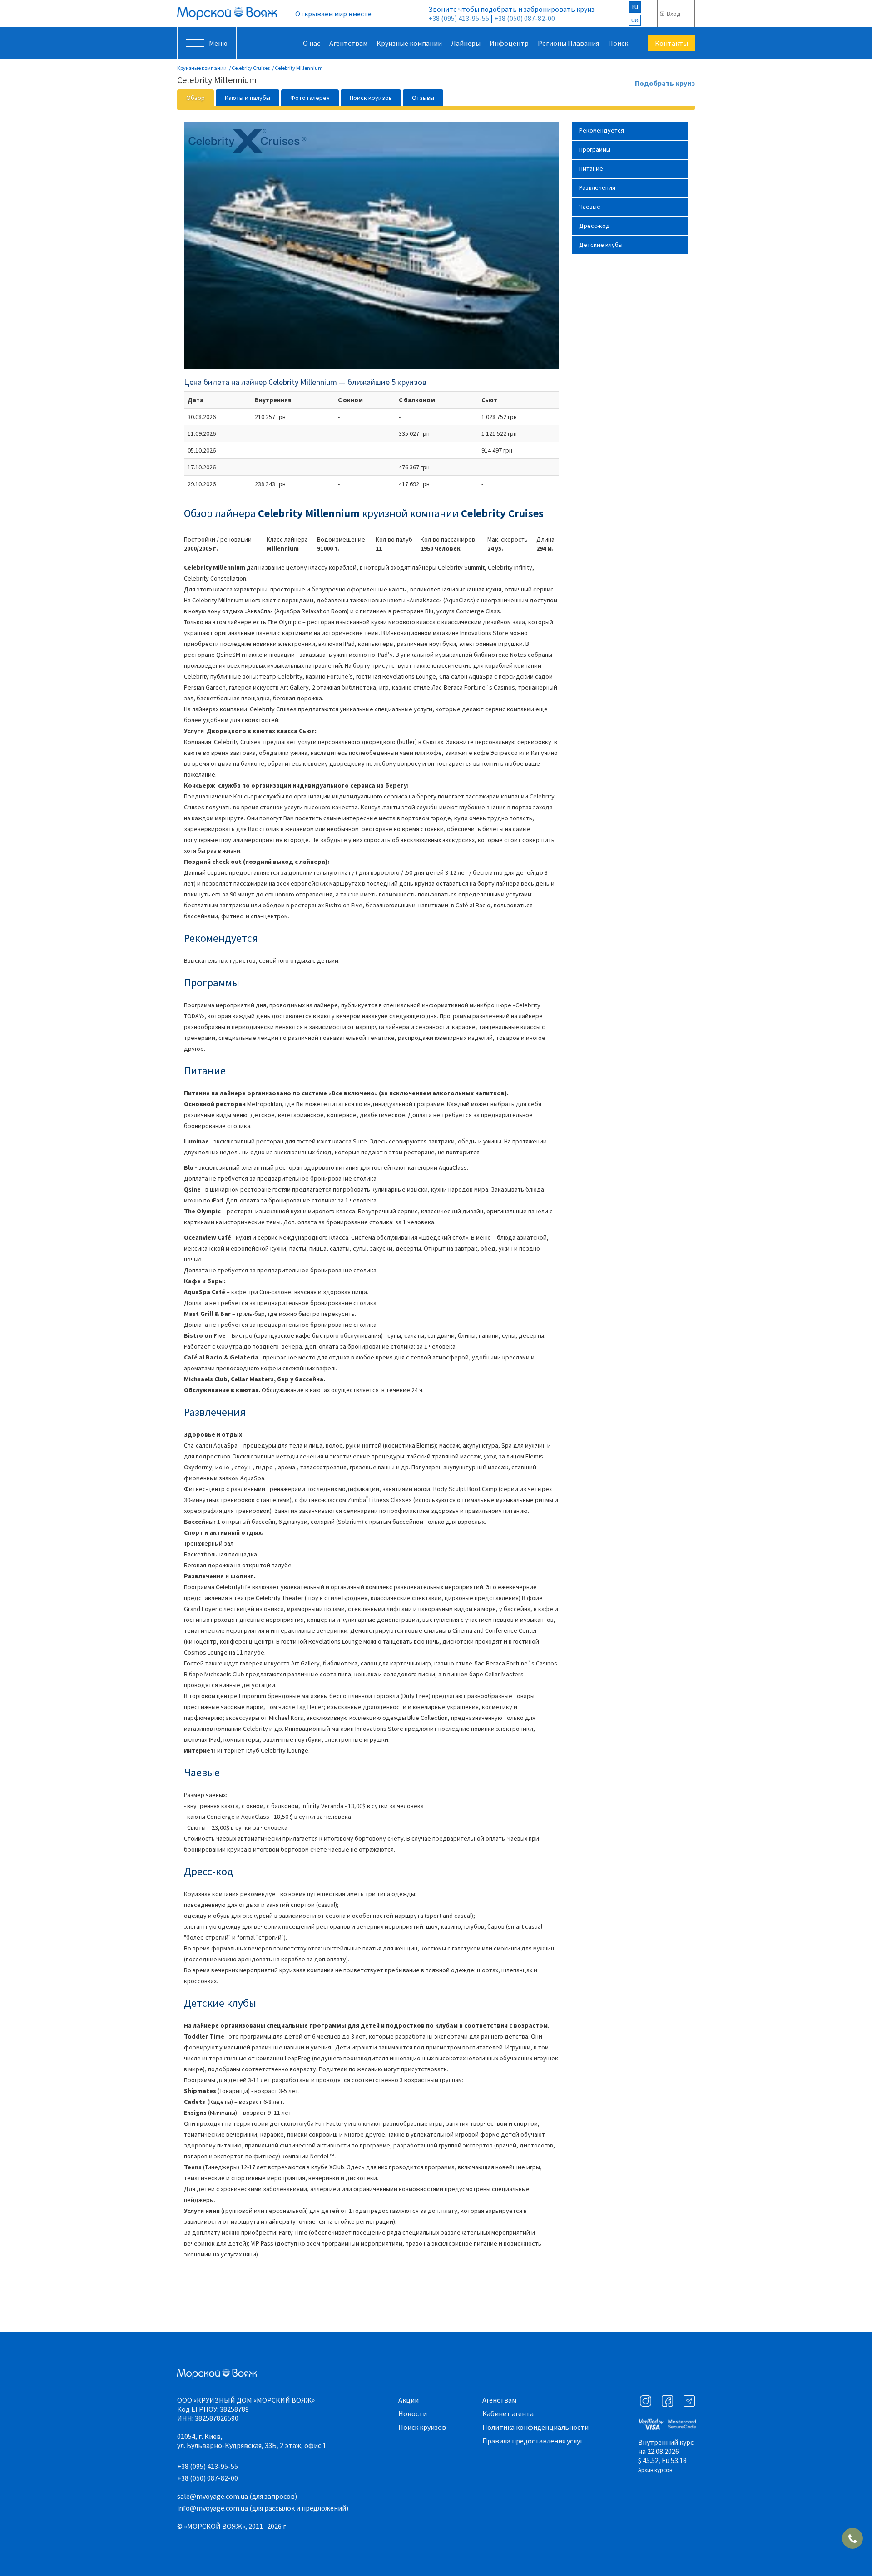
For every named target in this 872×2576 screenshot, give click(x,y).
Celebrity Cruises (251, 68)
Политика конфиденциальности (535, 2427)
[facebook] (667, 2401)
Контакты (671, 43)
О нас (312, 43)
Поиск (618, 43)
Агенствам (499, 2400)
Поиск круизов (422, 2427)
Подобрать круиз (665, 84)
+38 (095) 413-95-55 (459, 18)
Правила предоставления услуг (533, 2441)
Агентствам (348, 43)
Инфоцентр (509, 43)
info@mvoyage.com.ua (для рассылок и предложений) (263, 2508)
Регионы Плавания (568, 43)
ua (635, 20)
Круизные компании (409, 43)
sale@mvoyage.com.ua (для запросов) (237, 2496)
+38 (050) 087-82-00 (525, 18)
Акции (409, 2400)
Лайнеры (466, 43)
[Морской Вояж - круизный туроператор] (227, 14)
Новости (413, 2413)
